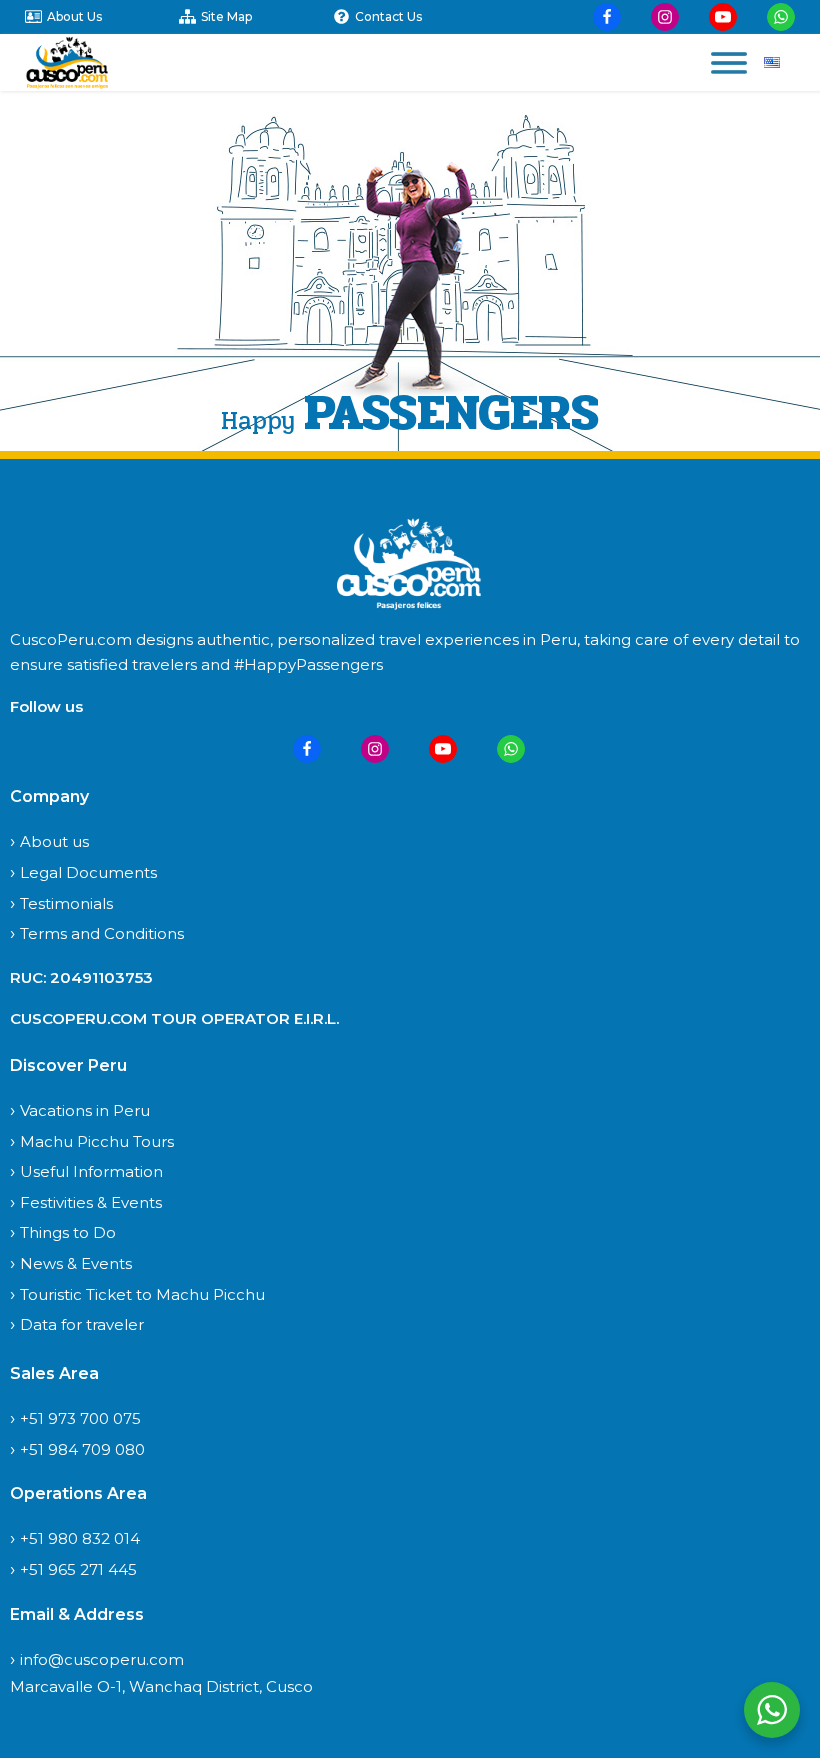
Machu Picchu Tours (97, 1141)
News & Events (76, 1263)
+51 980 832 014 (80, 1538)
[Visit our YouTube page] (723, 17)
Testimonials (66, 903)
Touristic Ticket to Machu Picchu (142, 1294)
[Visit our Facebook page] (607, 17)
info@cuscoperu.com (102, 1659)
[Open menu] (729, 63)
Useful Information (91, 1171)
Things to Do (68, 1232)
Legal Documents (88, 872)
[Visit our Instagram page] (665, 17)
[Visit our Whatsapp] (781, 17)
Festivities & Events (91, 1202)
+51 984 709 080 (82, 1449)
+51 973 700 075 (80, 1418)
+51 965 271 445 (78, 1569)
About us (54, 841)
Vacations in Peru (85, 1110)
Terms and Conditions (102, 933)
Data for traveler (82, 1324)
